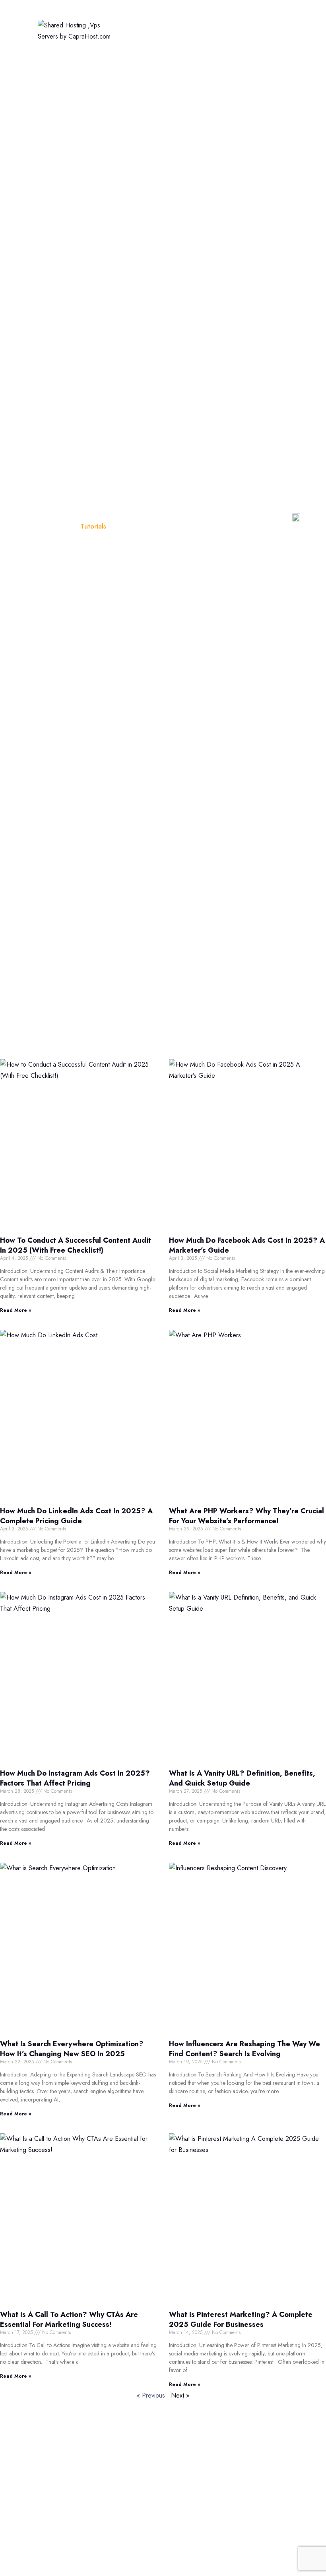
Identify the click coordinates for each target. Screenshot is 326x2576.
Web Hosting (174, 17)
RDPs (255, 2540)
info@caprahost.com (69, 2499)
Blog (62, 526)
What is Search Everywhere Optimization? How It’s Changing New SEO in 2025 (72, 2049)
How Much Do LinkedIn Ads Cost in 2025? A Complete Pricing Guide (76, 1516)
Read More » (16, 1310)
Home (128, 17)
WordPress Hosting (240, 17)
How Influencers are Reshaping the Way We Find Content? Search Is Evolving (244, 2049)
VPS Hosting (137, 44)
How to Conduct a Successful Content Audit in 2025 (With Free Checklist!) (76, 1245)
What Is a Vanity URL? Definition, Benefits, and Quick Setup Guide (242, 1778)
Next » (180, 2395)
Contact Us (190, 2540)
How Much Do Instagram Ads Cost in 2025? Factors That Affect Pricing (75, 1778)
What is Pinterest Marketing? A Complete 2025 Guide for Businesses (241, 2319)
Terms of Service (198, 2506)
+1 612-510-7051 (65, 2480)
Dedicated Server (200, 44)
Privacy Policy (194, 2523)
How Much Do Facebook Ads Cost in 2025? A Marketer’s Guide (247, 1245)
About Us (188, 2489)
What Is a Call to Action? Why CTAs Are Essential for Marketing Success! (69, 2319)
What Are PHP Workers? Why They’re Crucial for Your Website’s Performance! (246, 1516)
